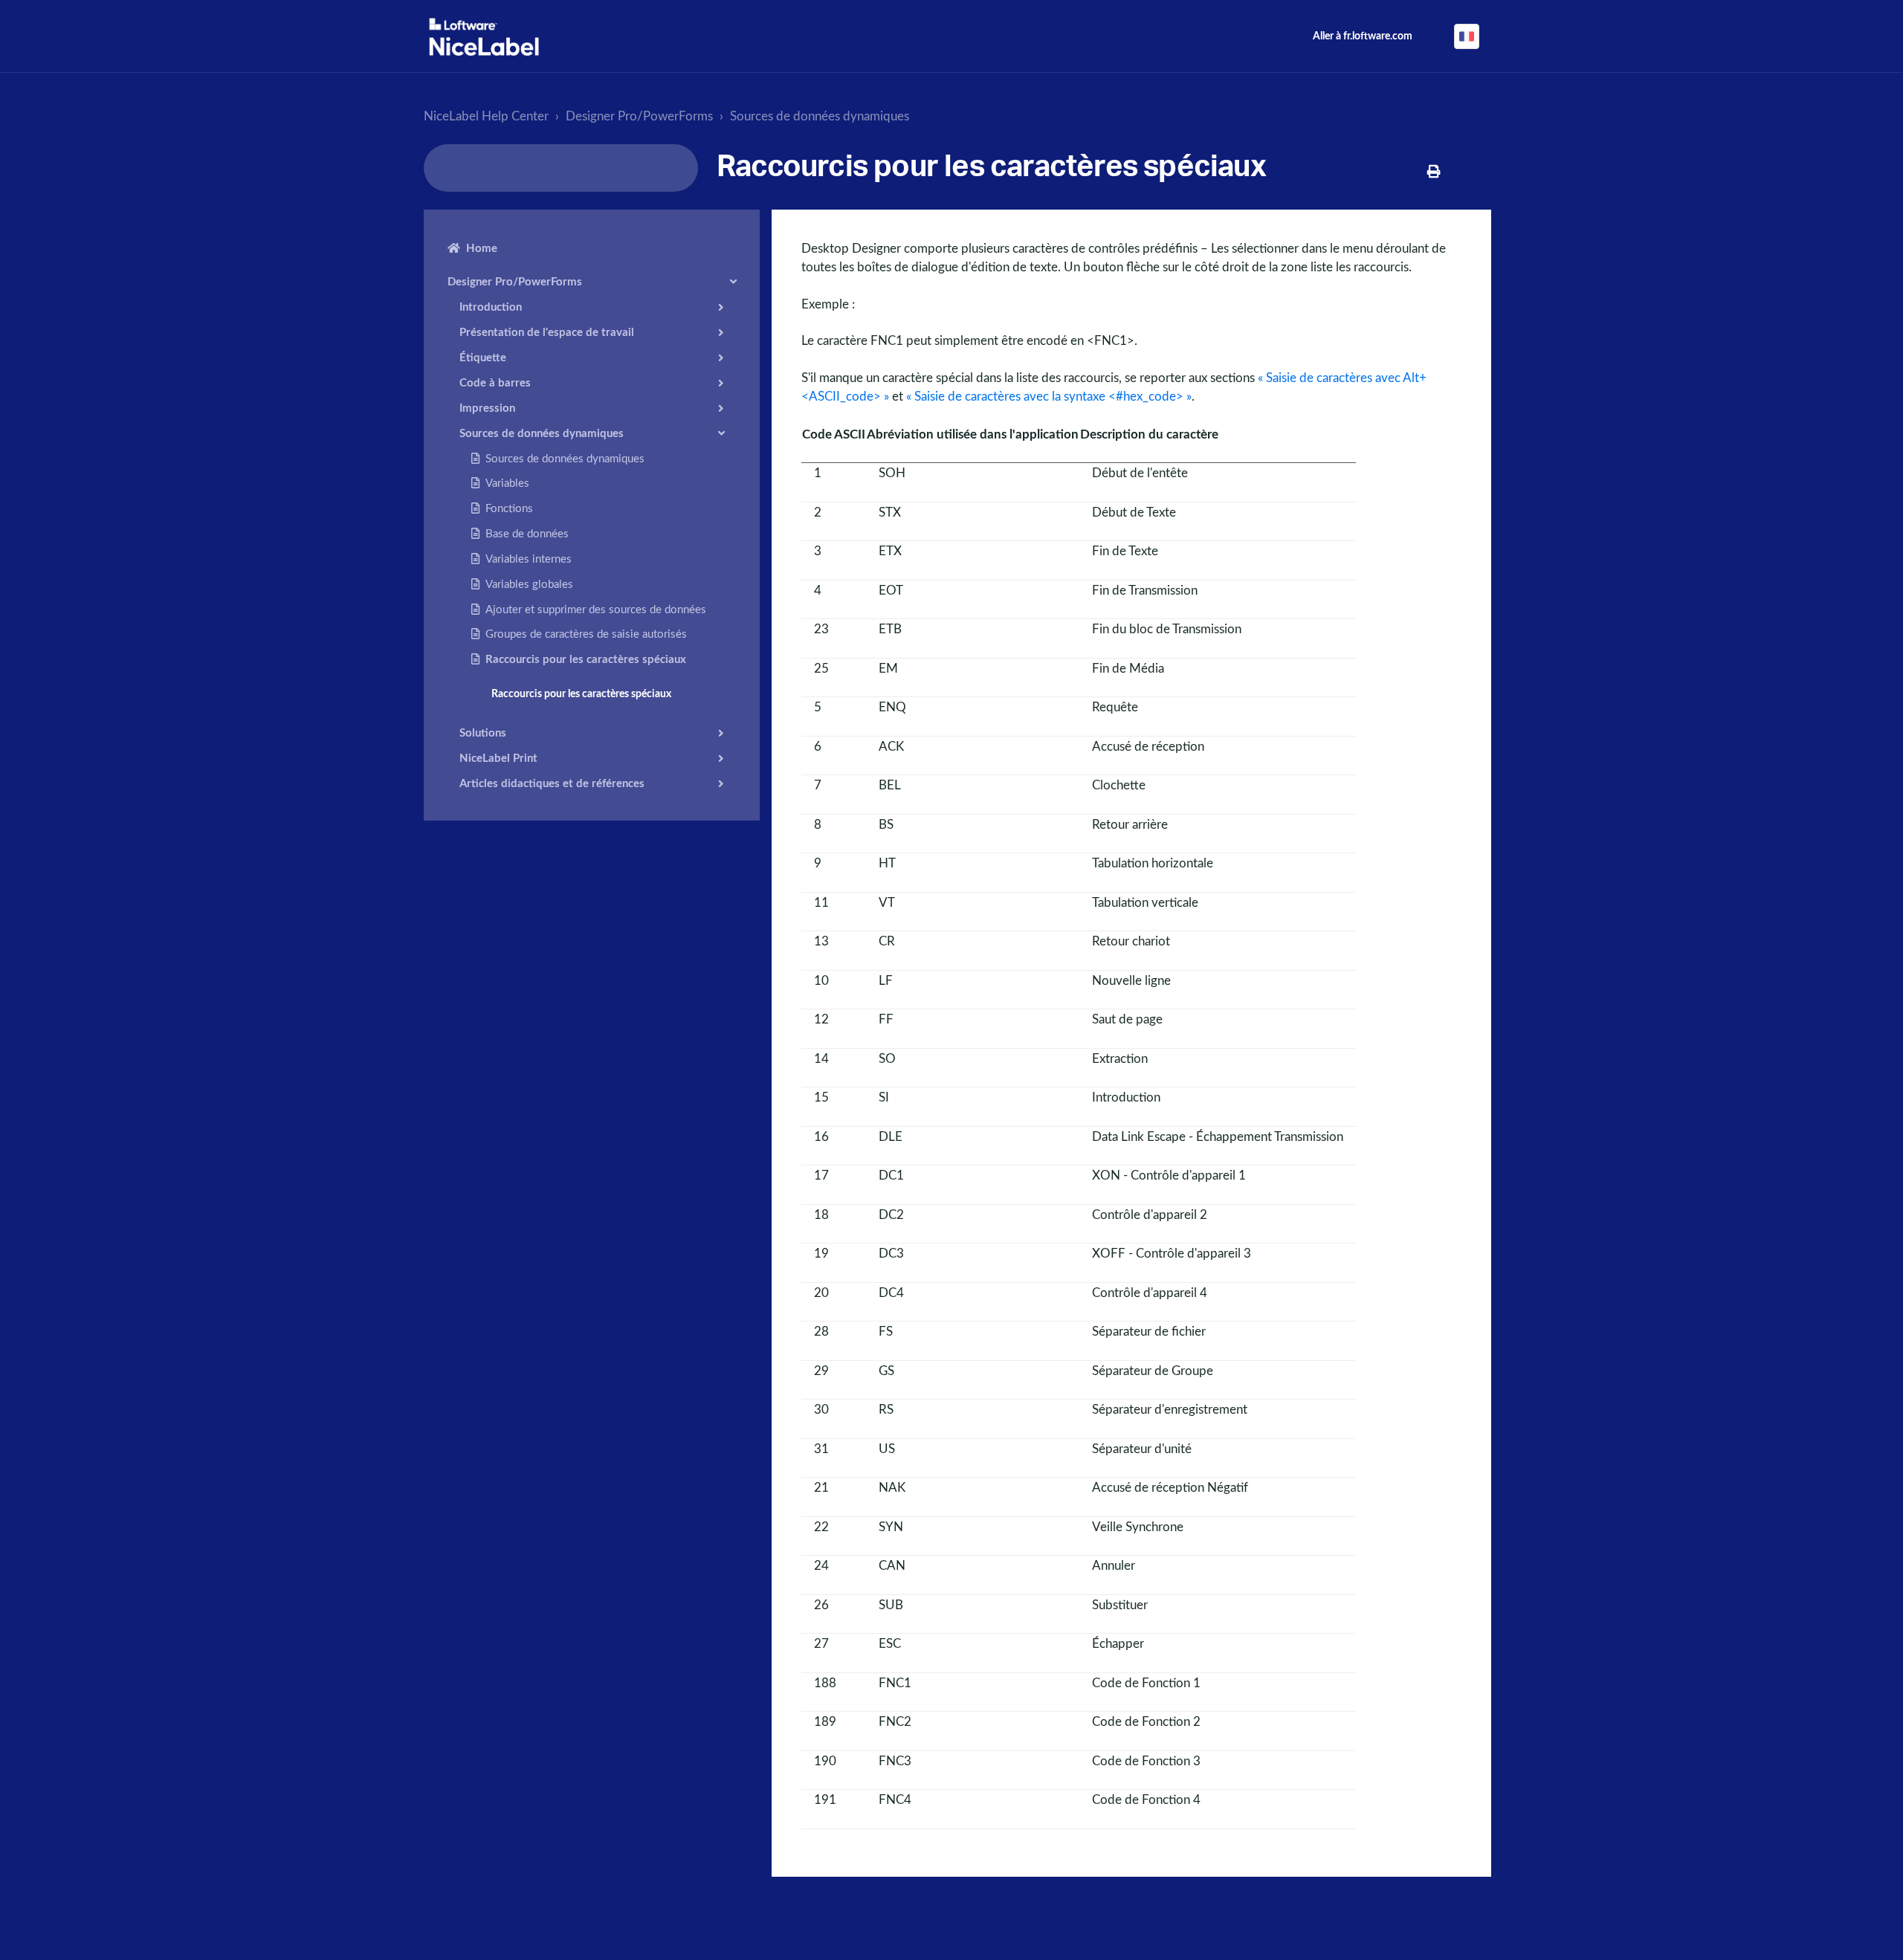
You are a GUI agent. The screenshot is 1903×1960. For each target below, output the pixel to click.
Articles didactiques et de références (552, 783)
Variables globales (529, 584)
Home (482, 249)
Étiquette (483, 357)
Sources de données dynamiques (820, 116)
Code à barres (495, 382)
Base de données (527, 534)
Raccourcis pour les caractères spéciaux (586, 660)
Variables (507, 483)
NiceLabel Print (498, 758)
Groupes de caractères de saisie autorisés (586, 634)
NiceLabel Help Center (486, 116)
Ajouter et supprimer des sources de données (596, 609)
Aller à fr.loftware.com (1363, 36)
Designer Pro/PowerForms (639, 116)
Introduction (491, 307)
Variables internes (529, 559)
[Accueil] (484, 37)
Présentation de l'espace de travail (547, 332)
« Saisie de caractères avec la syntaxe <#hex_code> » (1049, 397)
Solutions (483, 732)
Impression (487, 408)
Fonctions (509, 509)
